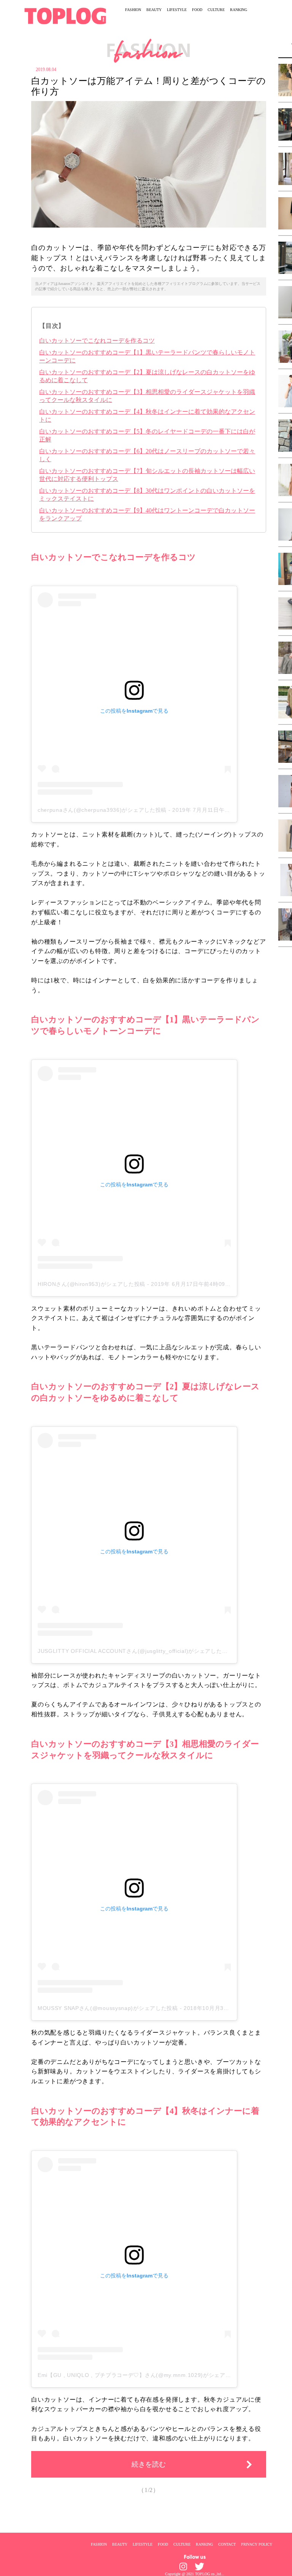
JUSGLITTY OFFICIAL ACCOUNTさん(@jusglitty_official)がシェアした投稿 (135, 1651)
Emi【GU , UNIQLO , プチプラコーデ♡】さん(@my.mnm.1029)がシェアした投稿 (143, 2375)
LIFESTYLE (177, 10)
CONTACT (227, 2544)
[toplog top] (65, 16)
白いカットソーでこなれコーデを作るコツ (97, 341)
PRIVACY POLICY (257, 2544)
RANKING (239, 10)
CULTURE (216, 10)
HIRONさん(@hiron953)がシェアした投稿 (91, 1284)
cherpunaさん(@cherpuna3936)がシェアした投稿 (102, 810)
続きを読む (149, 2464)
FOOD (197, 10)
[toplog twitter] (199, 2567)
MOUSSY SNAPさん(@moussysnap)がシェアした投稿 (108, 2008)
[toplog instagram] (183, 2567)
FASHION (133, 10)
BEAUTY (154, 10)
